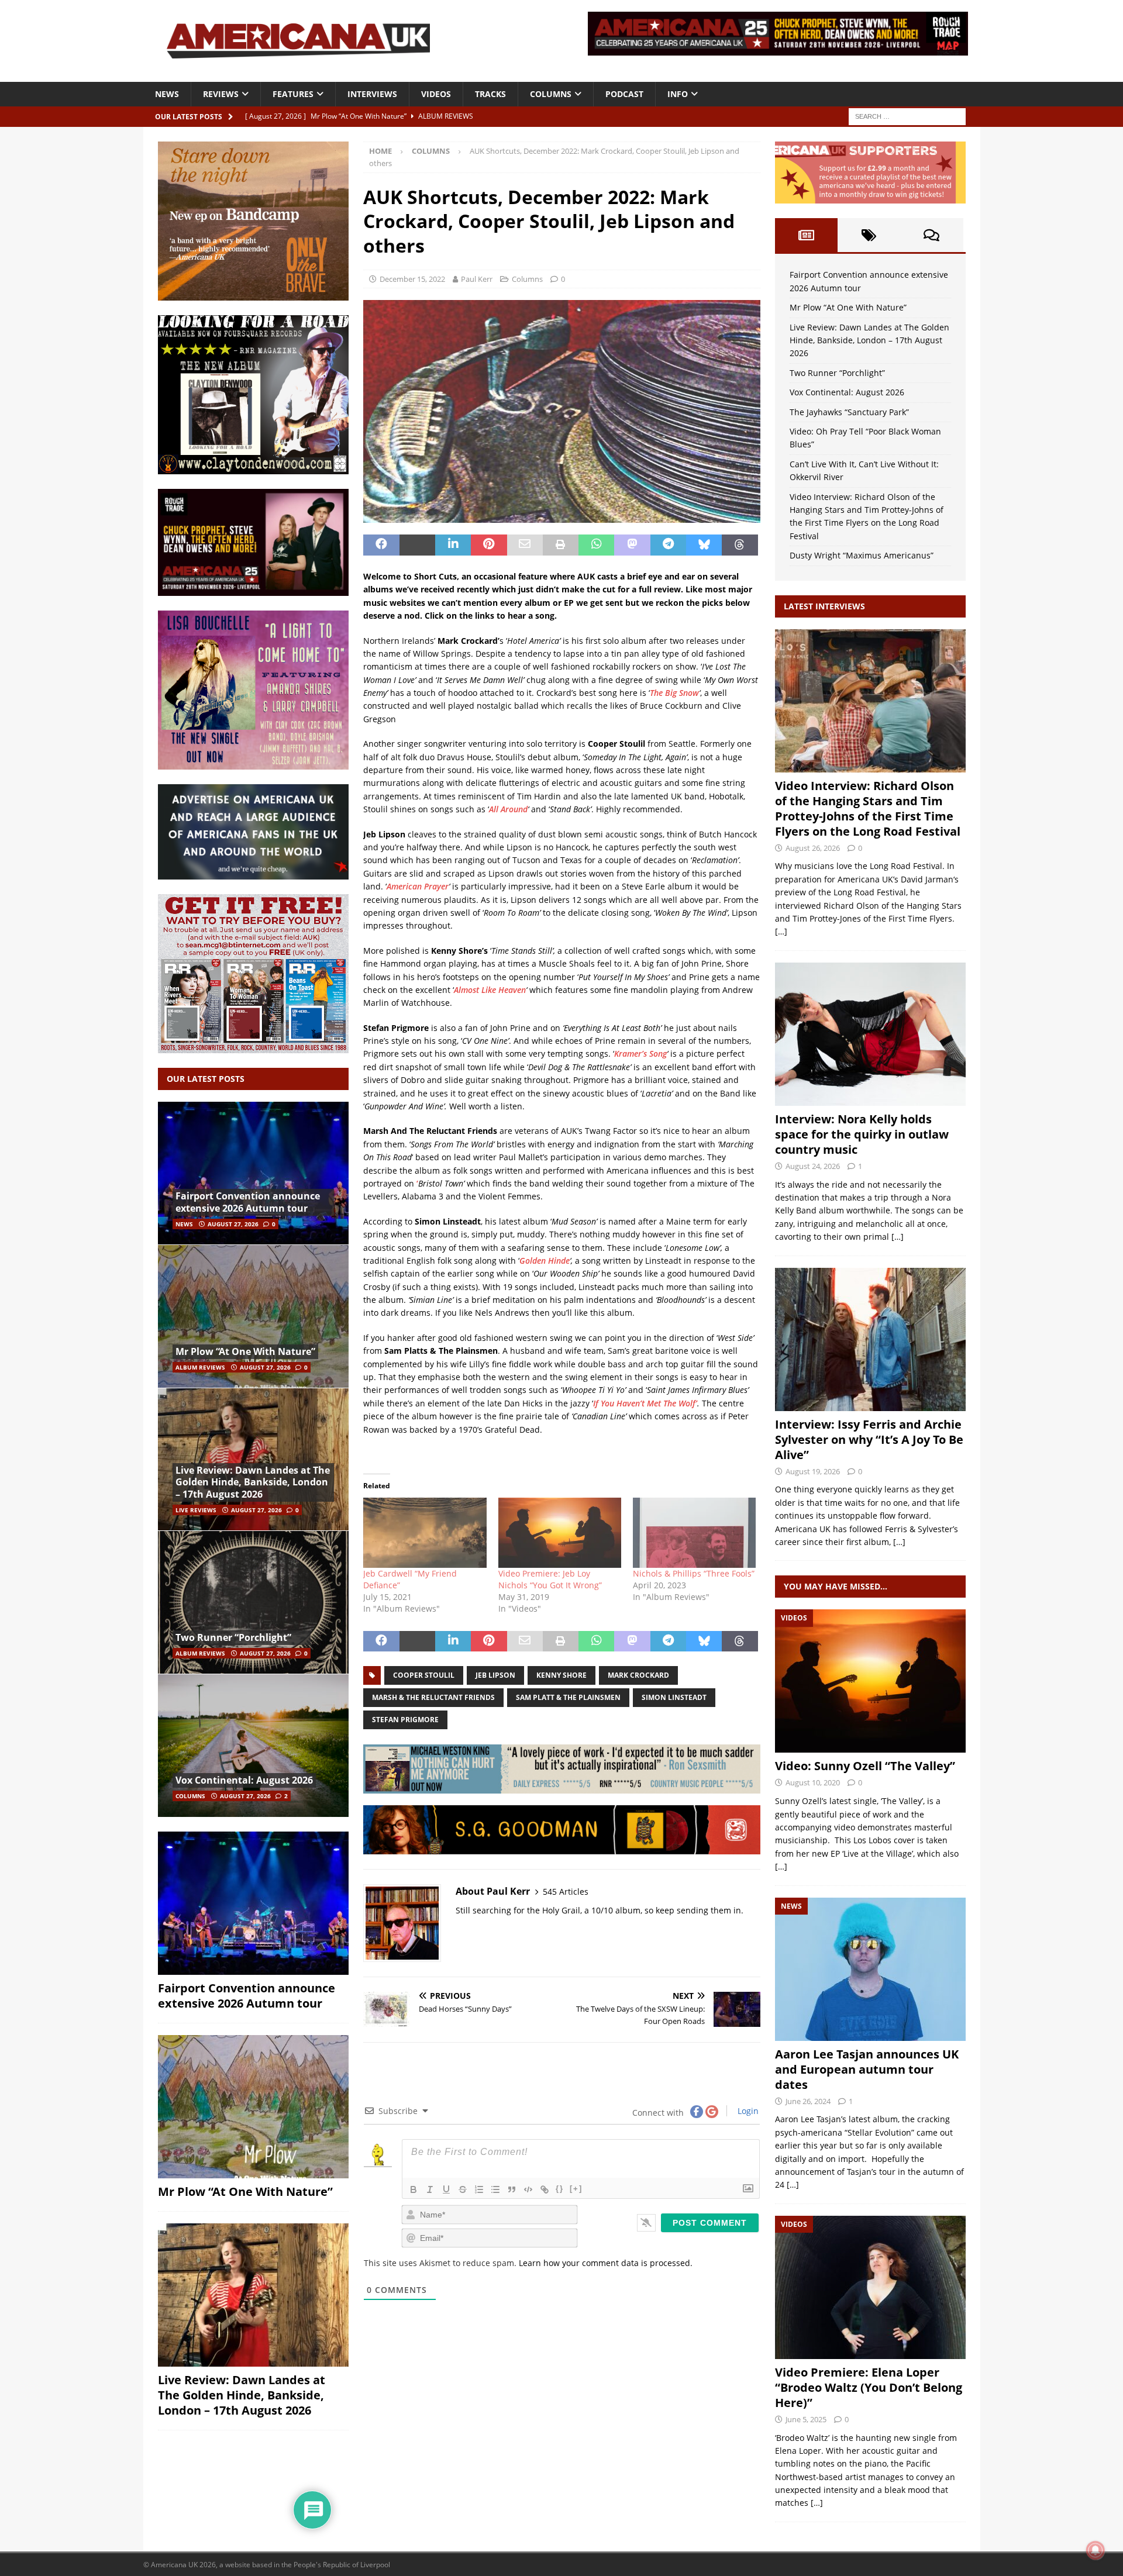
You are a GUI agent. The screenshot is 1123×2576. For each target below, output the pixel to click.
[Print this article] (561, 545)
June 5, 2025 (806, 2419)
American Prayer (418, 886)
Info (678, 94)
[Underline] (446, 2189)
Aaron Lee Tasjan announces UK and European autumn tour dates (867, 2069)
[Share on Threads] (740, 545)
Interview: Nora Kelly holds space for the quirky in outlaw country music (862, 1134)
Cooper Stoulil (424, 1675)
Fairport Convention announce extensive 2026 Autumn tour (248, 1202)
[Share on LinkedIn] (453, 545)
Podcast (624, 94)
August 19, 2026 (813, 1471)
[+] (576, 2189)
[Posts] (806, 235)
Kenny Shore (561, 1675)
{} (560, 2189)
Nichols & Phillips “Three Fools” (694, 1573)
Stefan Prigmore (405, 1720)
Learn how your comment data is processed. (606, 2263)
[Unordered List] (495, 2189)
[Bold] (414, 2189)
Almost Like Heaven (490, 990)
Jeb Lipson (495, 1675)
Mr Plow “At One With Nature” (245, 1351)
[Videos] (870, 1681)
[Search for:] (907, 115)
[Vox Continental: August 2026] (253, 1745)
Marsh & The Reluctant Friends (433, 1697)
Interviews (372, 94)
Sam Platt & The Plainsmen (568, 1697)
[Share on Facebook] (381, 545)
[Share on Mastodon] (632, 545)
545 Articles (566, 1892)
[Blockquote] (512, 2189)
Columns (551, 94)
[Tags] (869, 235)
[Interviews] (870, 701)
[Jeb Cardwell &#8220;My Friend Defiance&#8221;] (425, 1533)
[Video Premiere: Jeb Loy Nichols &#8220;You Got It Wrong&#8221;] (560, 1533)
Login (747, 2111)
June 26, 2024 (808, 2101)
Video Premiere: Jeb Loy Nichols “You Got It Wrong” (550, 1579)
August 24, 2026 (813, 1166)
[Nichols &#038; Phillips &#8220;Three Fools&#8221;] (694, 1533)
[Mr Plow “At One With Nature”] (253, 1316)
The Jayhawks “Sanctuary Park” (849, 412)
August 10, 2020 (813, 1782)
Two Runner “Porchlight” (233, 1637)
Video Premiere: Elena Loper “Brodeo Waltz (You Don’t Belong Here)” (869, 2387)
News (167, 94)
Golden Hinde (545, 1261)
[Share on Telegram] (668, 545)
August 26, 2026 (813, 848)
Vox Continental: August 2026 (244, 1780)
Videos (436, 94)
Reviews (221, 94)
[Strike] (463, 2189)
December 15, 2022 (412, 279)
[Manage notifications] (1096, 2550)
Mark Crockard (638, 1675)
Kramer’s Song (640, 1053)
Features (293, 94)
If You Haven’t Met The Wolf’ (645, 1403)
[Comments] (931, 235)
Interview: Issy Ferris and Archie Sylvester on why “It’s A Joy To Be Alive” (869, 1439)
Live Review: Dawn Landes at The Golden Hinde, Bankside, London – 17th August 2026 (253, 1482)
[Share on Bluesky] (704, 545)
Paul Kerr (477, 279)
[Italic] (430, 2189)
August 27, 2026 (233, 1224)
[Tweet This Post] (417, 545)
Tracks (490, 94)
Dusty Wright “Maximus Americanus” (862, 555)
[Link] (545, 2189)
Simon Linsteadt (674, 1697)
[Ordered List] (479, 2189)
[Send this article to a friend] (525, 545)
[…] (781, 931)
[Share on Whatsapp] (596, 545)
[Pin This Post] (489, 545)
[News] (870, 1969)
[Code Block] (528, 2189)
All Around (508, 809)
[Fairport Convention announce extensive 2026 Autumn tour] (253, 1173)
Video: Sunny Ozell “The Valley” (865, 1766)
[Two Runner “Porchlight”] (253, 1602)
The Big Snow (674, 693)
